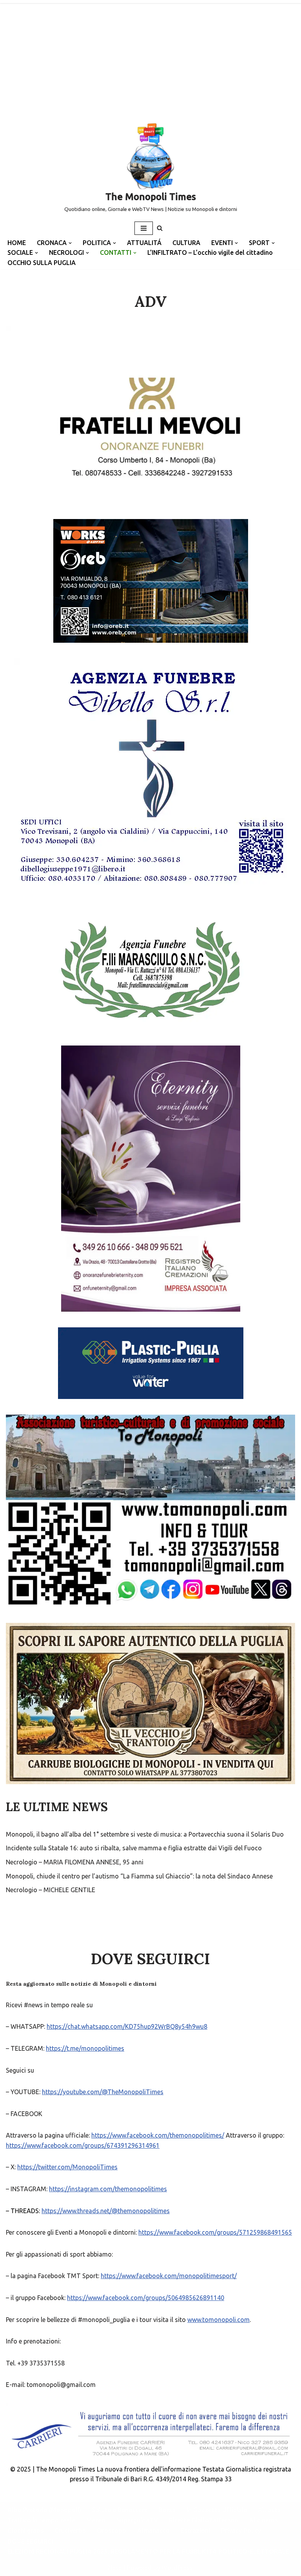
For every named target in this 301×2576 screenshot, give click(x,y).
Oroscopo (112, 2531)
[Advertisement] (150, 59)
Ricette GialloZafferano (204, 2520)
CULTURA (186, 243)
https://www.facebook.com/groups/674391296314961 (83, 2145)
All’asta (269, 2510)
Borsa (167, 2510)
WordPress (177, 2568)
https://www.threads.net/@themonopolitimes (106, 2211)
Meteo (96, 2520)
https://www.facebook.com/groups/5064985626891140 (146, 2298)
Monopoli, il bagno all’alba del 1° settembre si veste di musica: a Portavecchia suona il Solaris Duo (145, 1834)
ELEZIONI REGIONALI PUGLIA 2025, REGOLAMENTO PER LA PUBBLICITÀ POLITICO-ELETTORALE (148, 2551)
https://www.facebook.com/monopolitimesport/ (169, 2276)
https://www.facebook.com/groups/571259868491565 (215, 2232)
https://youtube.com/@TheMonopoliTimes (103, 2092)
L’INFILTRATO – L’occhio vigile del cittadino (210, 252)
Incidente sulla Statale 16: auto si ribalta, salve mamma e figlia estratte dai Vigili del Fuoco (134, 1848)
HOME (17, 243)
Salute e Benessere (120, 2510)
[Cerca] (160, 228)
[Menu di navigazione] (144, 228)
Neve (115, 2568)
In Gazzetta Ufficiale (217, 2510)
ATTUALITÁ (144, 243)
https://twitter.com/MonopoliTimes (67, 2167)
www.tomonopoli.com (218, 2320)
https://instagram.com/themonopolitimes (108, 2189)
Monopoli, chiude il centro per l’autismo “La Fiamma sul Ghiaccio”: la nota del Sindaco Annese (139, 1876)
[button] (70, 243)
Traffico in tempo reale (41, 2520)
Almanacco (153, 2531)
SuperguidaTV (137, 2520)
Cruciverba (70, 2531)
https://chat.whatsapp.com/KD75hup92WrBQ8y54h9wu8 (127, 2026)
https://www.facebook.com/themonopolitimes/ (158, 2135)
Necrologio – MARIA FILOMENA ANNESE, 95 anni (75, 1862)
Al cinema (264, 2520)
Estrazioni (195, 2531)
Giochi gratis (26, 2531)
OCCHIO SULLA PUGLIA (42, 263)
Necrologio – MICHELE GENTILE (51, 1890)
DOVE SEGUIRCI (30, 2541)
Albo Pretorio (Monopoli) (44, 2510)
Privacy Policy (241, 2531)
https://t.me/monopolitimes (85, 2048)
